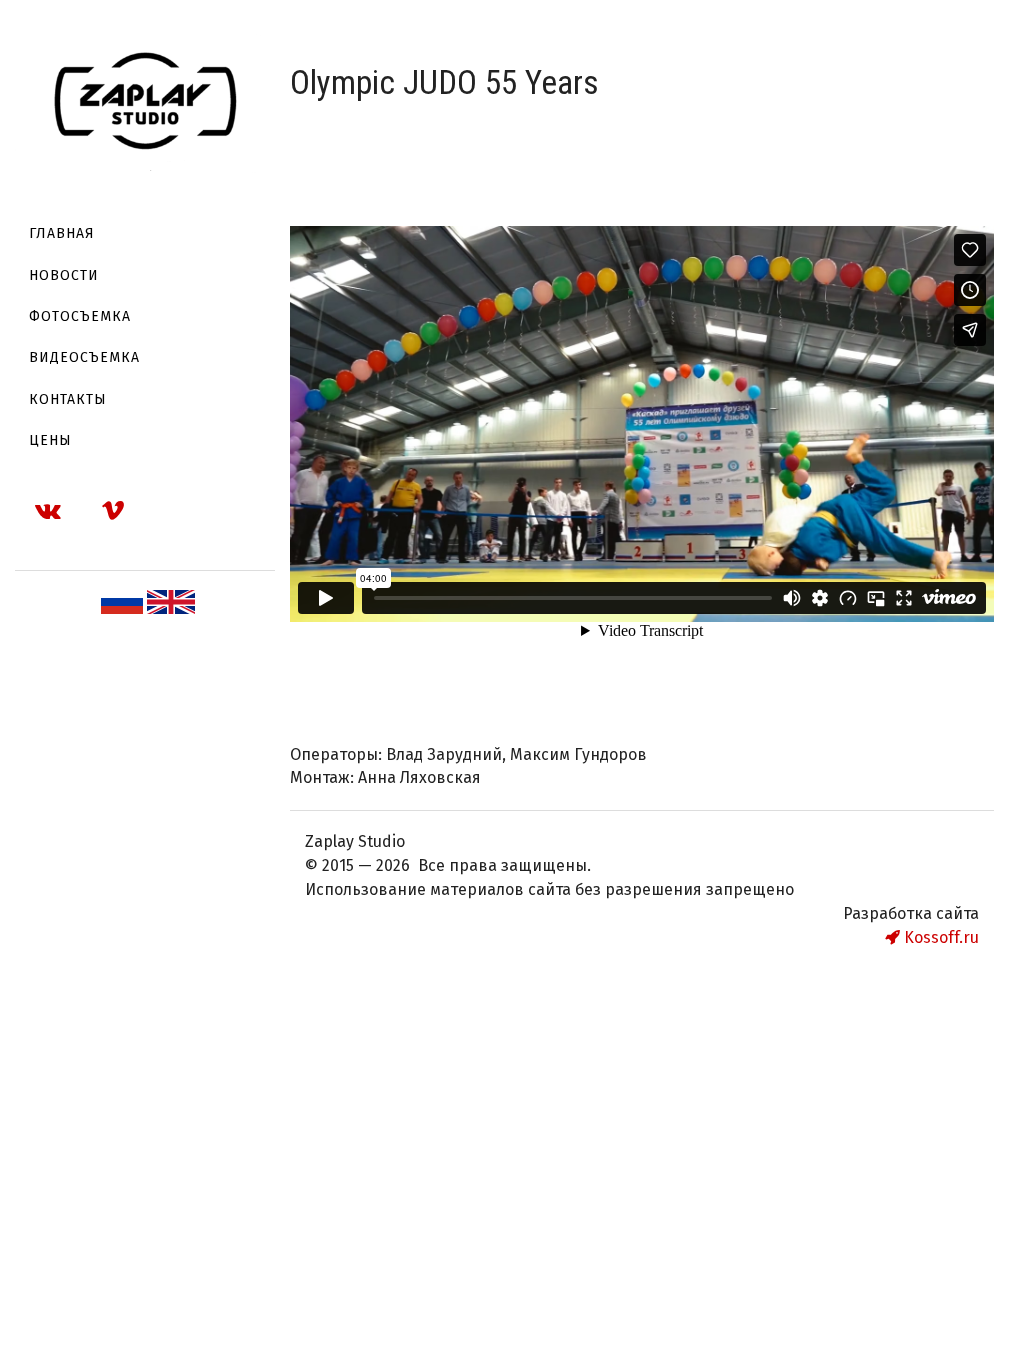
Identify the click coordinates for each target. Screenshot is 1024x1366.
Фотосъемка (80, 316)
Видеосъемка (84, 357)
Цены (50, 440)
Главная (62, 233)
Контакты (68, 399)
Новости (64, 275)
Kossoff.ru (939, 937)
